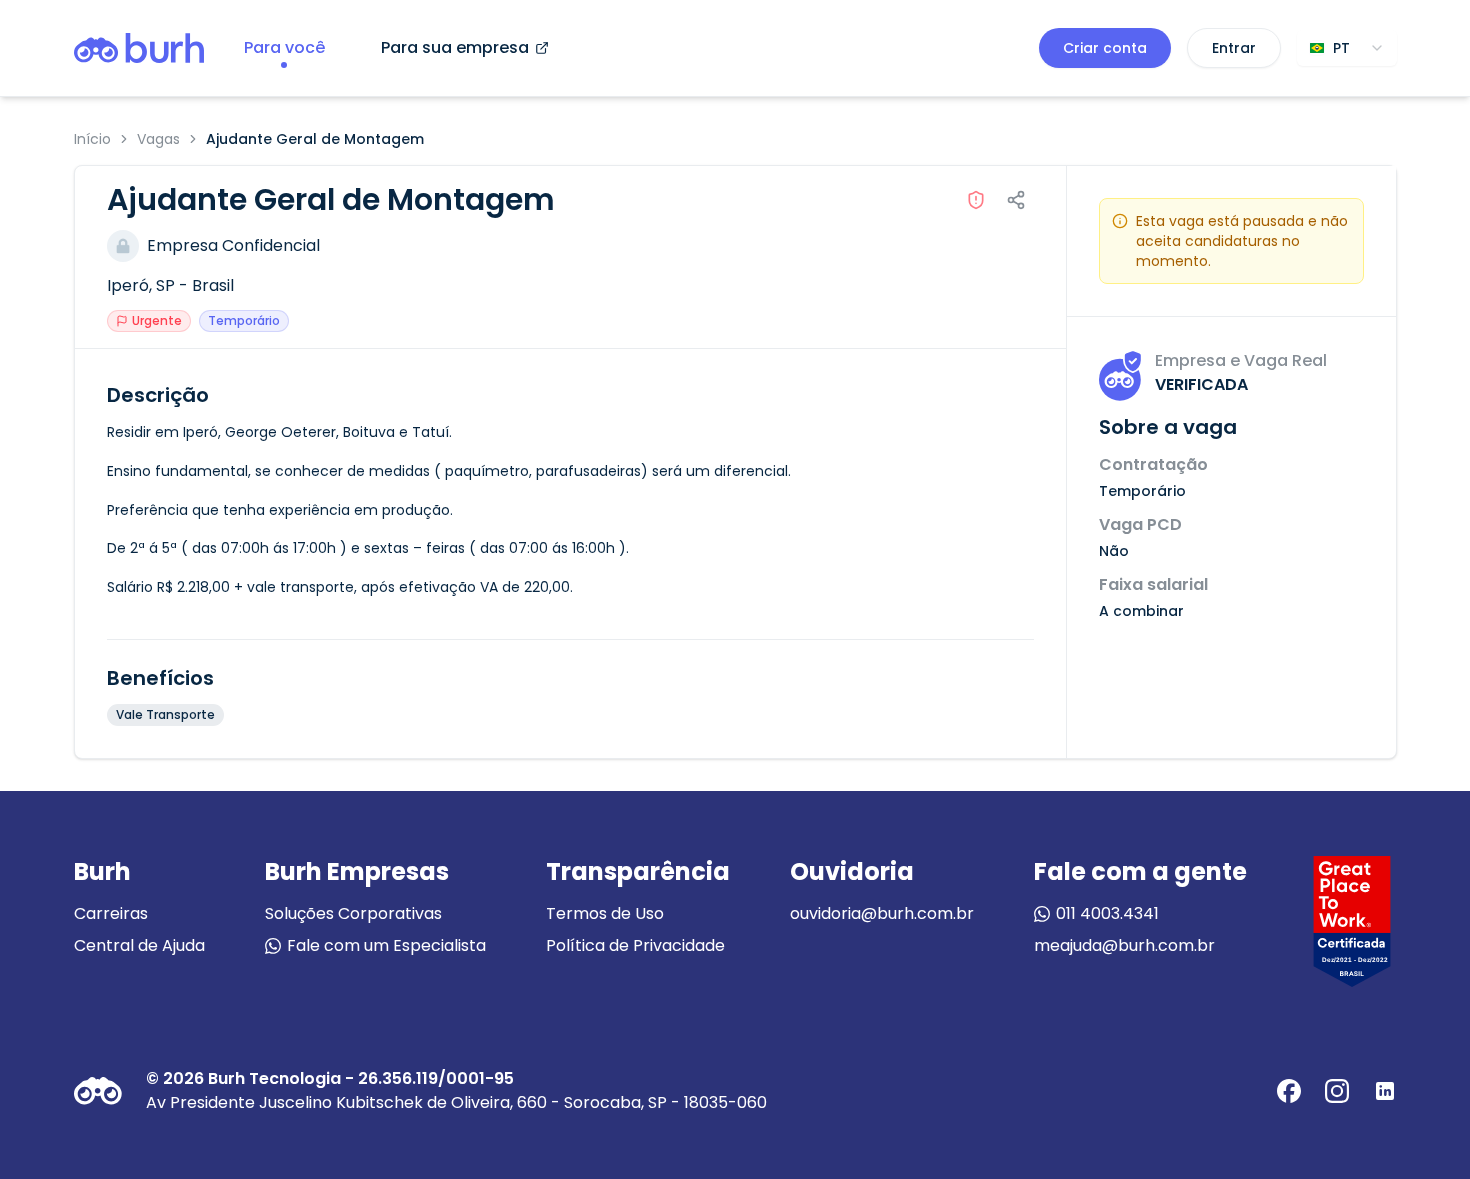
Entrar (1234, 48)
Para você (284, 47)
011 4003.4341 (1107, 913)
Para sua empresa (455, 47)
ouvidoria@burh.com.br (882, 913)
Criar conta (1105, 48)
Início (92, 139)
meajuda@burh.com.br (1124, 945)
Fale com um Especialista (386, 945)
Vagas (158, 139)
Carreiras (111, 913)
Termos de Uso (605, 913)
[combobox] (1347, 48)
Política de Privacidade (635, 945)
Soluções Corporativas (353, 913)
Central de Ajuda (139, 945)
